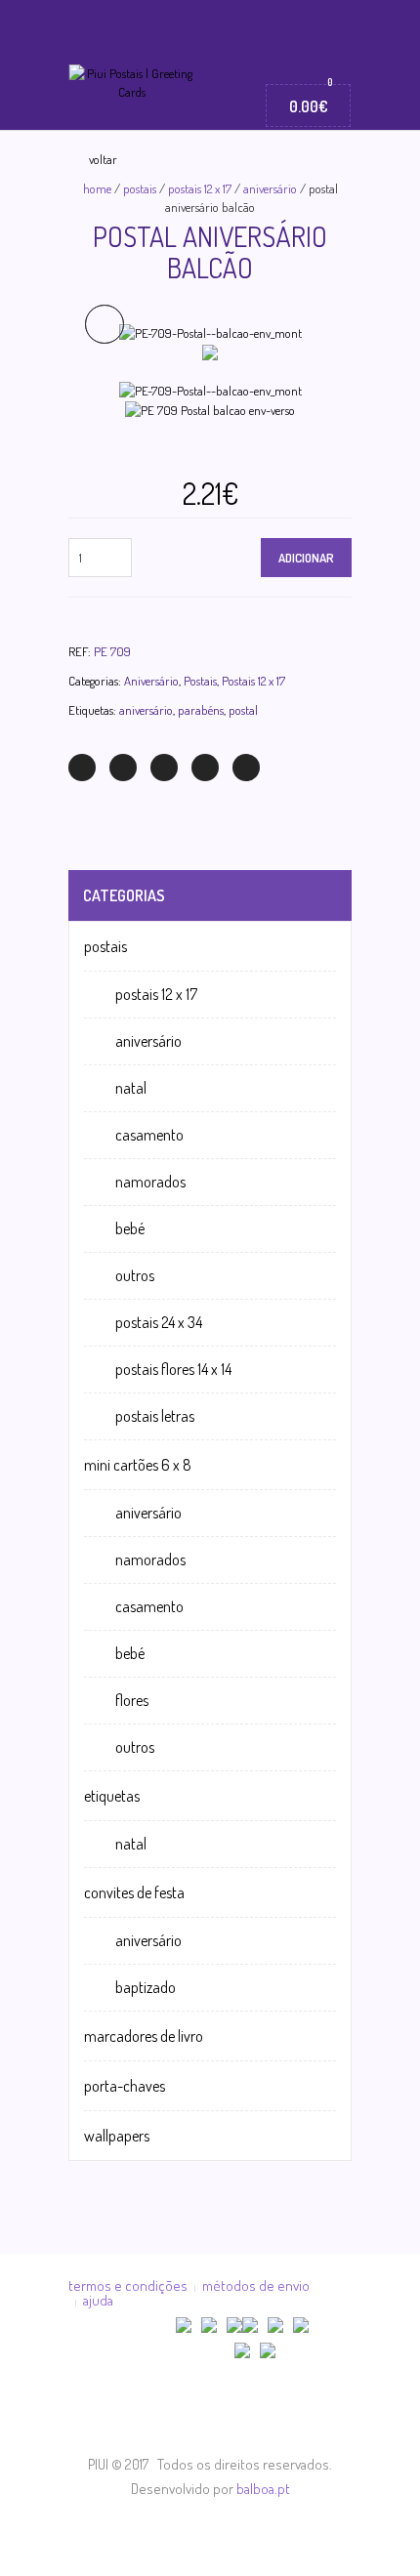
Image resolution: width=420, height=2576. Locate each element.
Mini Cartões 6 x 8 (138, 1465)
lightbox (105, 324)
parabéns (201, 710)
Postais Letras (155, 1416)
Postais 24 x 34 (159, 1322)
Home (97, 188)
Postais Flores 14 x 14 (173, 1369)
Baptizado (146, 1987)
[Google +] (205, 768)
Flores (132, 1700)
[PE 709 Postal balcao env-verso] (210, 351)
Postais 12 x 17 (200, 188)
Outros (135, 1275)
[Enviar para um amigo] (246, 768)
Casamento (149, 1135)
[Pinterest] (164, 768)
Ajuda (98, 2300)
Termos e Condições (128, 2285)
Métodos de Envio (256, 2285)
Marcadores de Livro (144, 2036)
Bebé (130, 1228)
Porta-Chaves (125, 2086)
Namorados (150, 1182)
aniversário (146, 710)
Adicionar (306, 558)
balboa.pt (263, 2489)
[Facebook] (123, 768)
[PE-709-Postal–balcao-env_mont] (210, 331)
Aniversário (270, 188)
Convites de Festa (134, 1892)
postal (243, 710)
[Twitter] (82, 768)
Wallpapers (117, 2136)
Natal (131, 1088)
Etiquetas (112, 1796)
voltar (103, 159)
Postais (140, 188)
